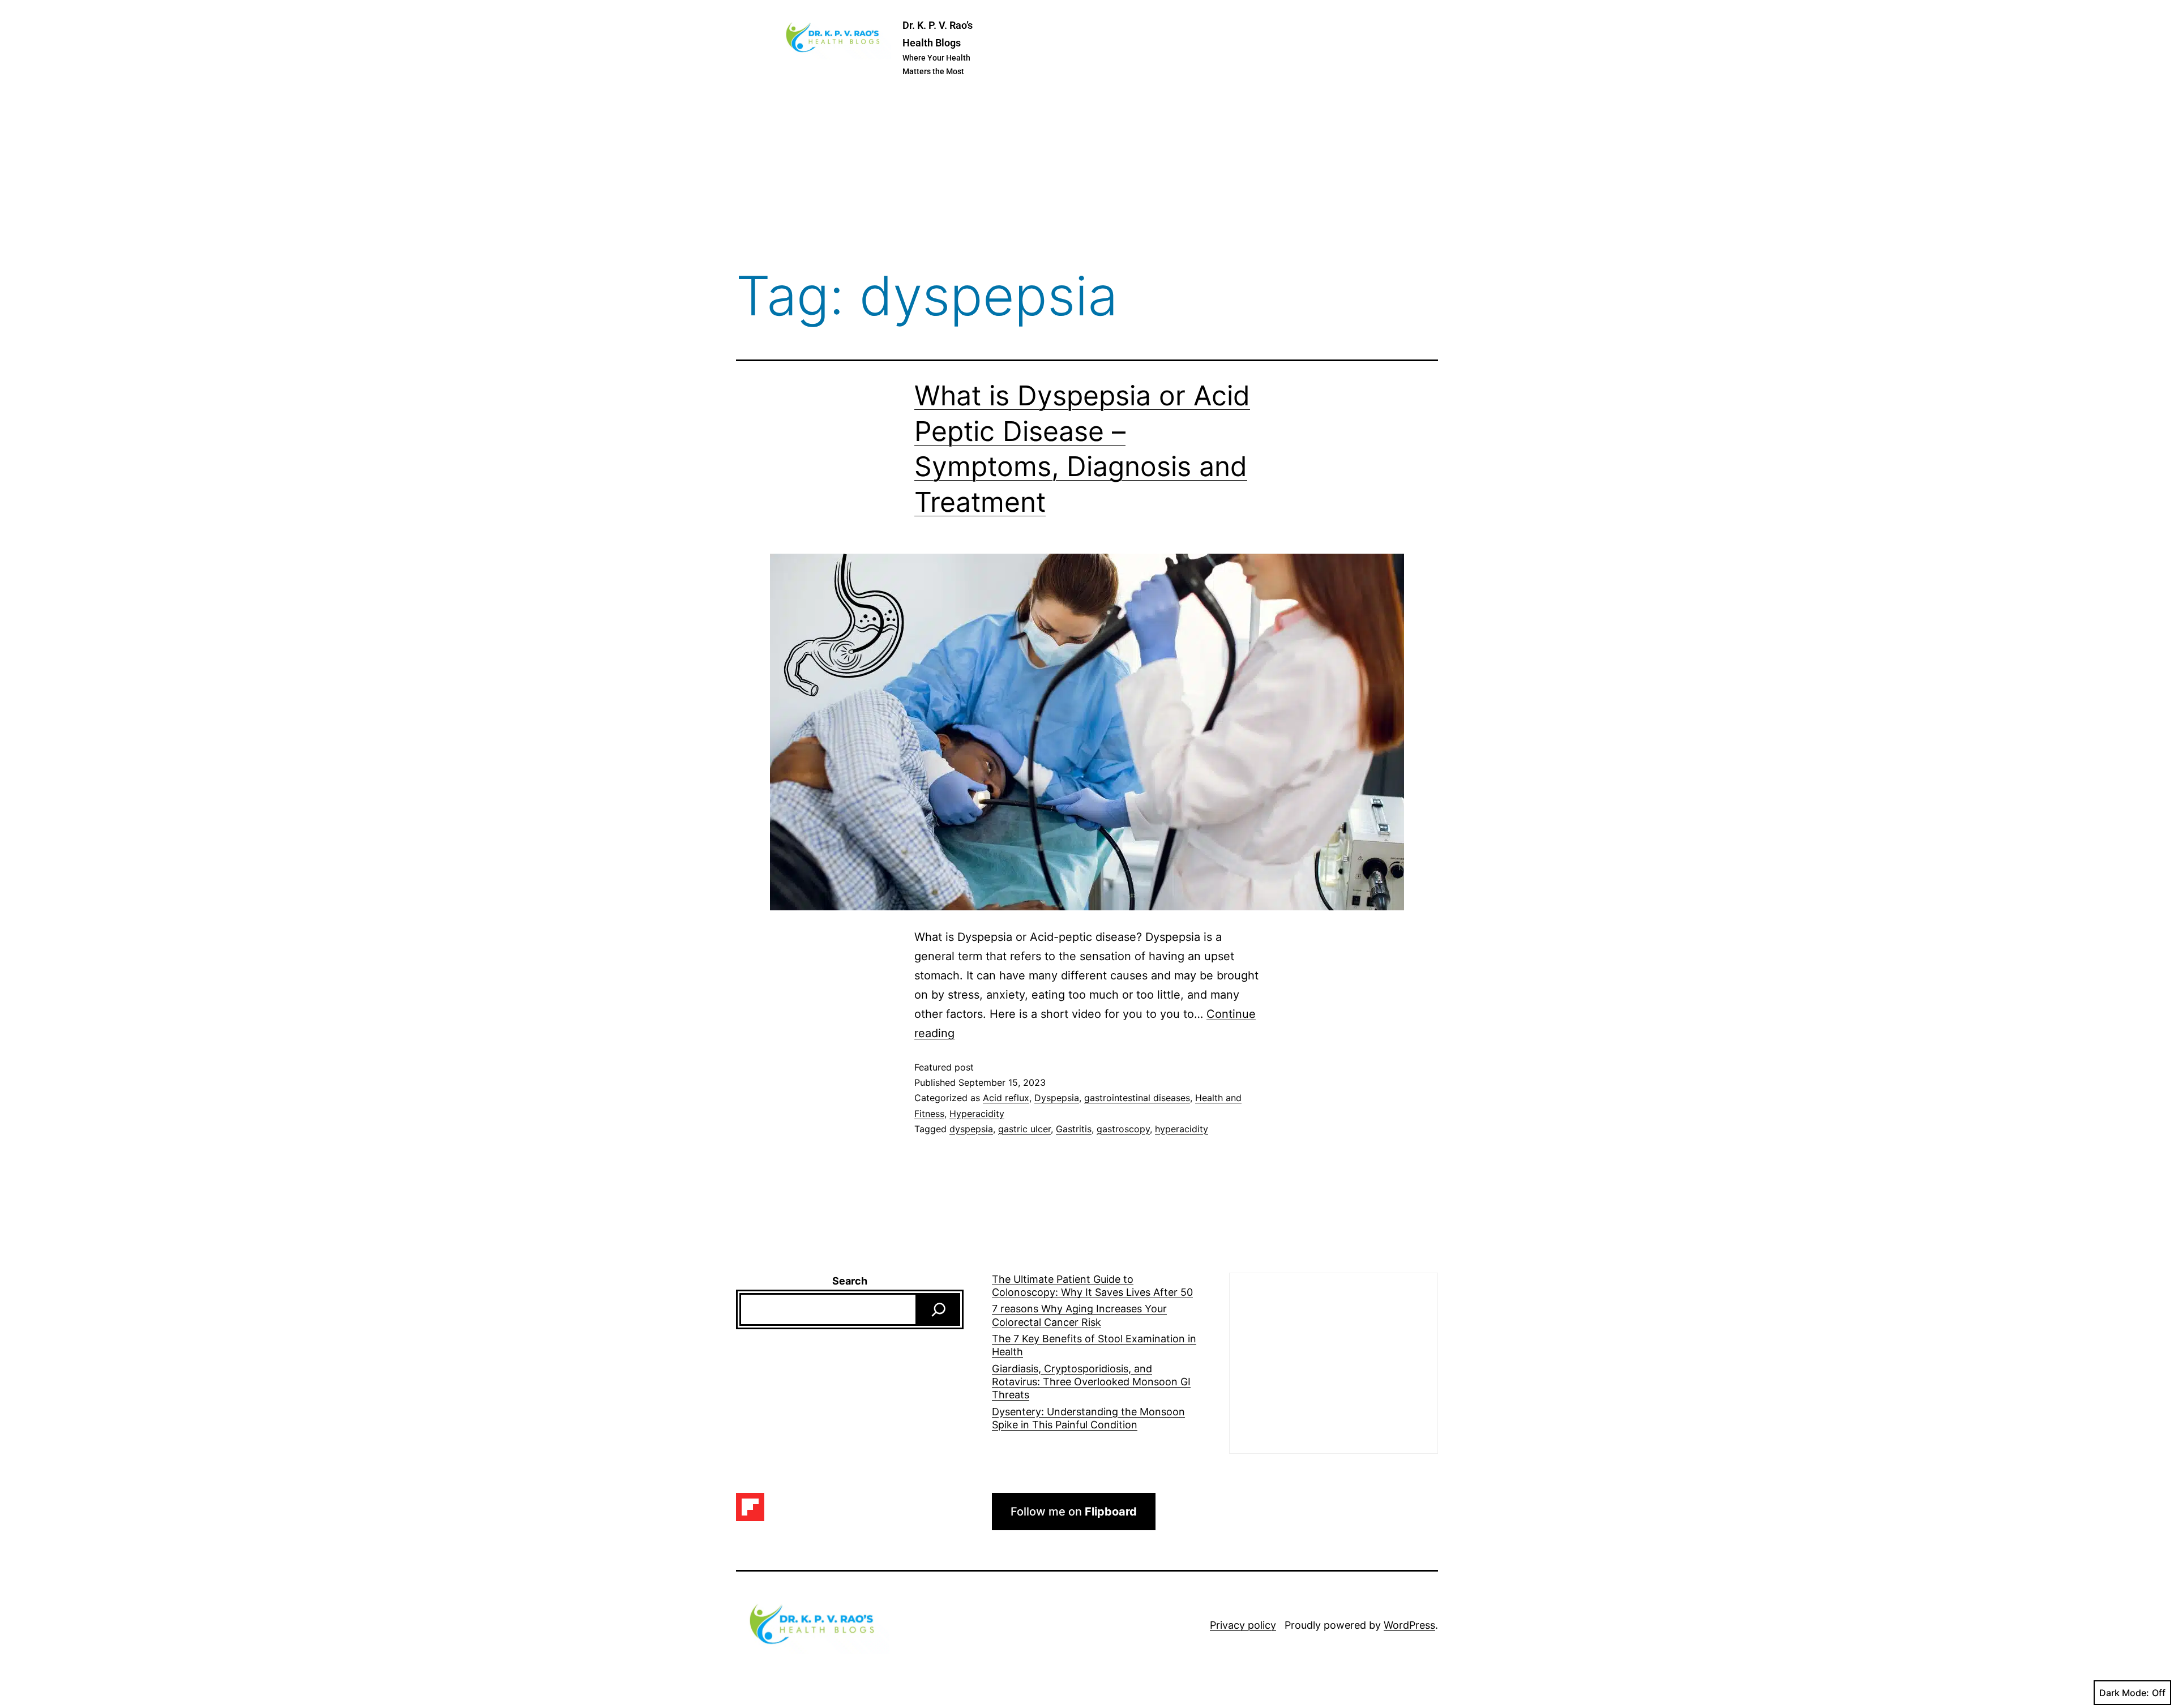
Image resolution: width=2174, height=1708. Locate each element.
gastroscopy (1123, 1129)
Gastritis (1074, 1129)
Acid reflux (1006, 1098)
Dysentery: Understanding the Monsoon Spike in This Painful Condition (1088, 1418)
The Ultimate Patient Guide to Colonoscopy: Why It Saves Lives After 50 (1092, 1286)
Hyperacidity (977, 1114)
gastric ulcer (1024, 1129)
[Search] (939, 1309)
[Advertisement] (1087, 175)
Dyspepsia (1057, 1098)
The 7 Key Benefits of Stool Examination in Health (1094, 1345)
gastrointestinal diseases (1137, 1098)
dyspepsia (971, 1129)
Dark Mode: (2124, 1693)
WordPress (1409, 1625)
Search (850, 1281)
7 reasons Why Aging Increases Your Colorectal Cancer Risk (1079, 1315)
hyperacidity (1182, 1129)
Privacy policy (1243, 1625)
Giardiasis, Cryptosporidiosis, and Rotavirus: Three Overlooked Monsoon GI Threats (1091, 1382)
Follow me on (1074, 1512)
